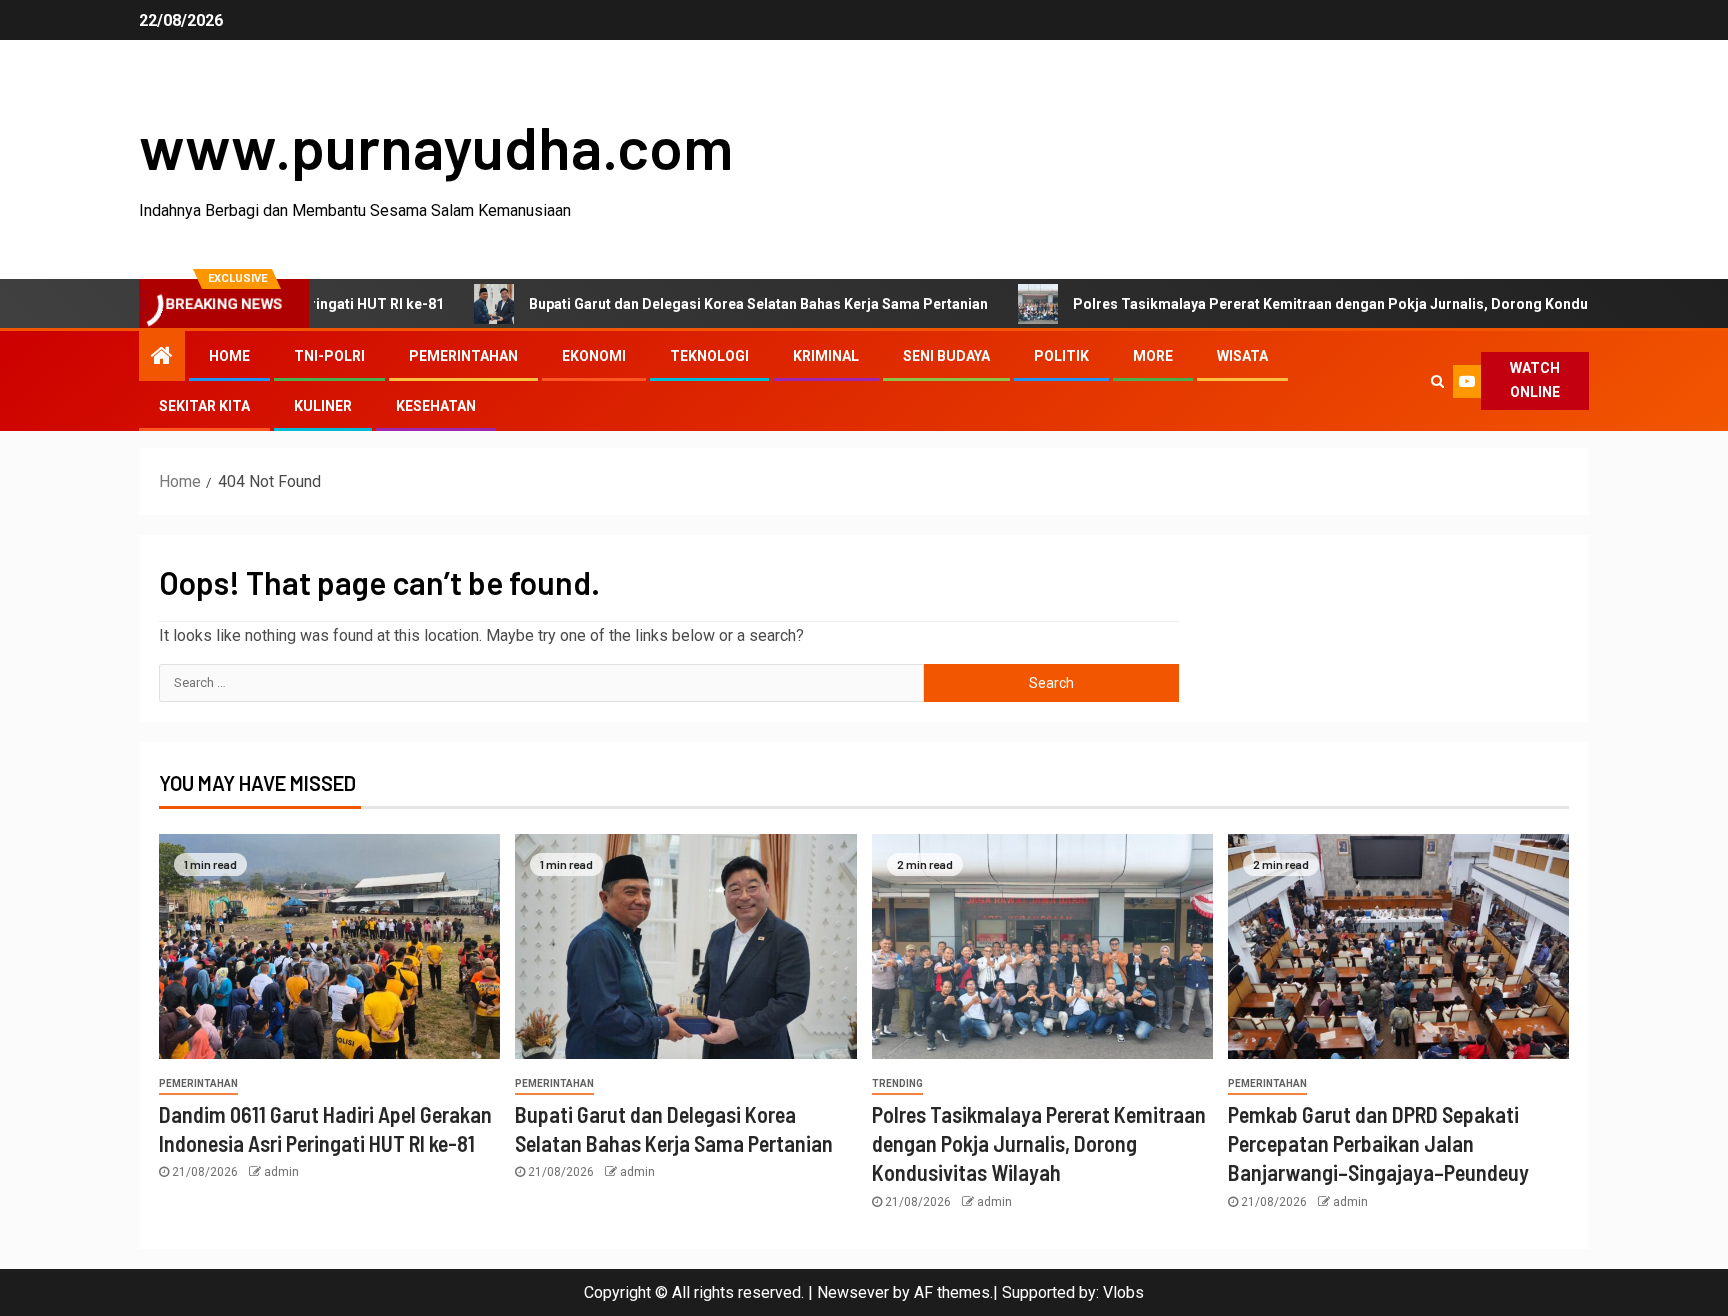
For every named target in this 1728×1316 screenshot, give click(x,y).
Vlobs (1123, 1292)
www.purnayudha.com (436, 146)
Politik (1061, 356)
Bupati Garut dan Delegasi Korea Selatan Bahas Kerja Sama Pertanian (703, 304)
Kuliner (323, 406)
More (1153, 356)
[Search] (1437, 381)
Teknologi (709, 356)
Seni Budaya (946, 356)
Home (229, 356)
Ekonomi (594, 356)
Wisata (1242, 356)
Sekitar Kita (204, 406)
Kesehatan (436, 406)
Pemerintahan (463, 356)
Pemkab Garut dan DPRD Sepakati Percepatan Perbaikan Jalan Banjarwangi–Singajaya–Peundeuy (1378, 1143)
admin (281, 1172)
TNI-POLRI (329, 356)
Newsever (853, 1292)
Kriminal (826, 356)
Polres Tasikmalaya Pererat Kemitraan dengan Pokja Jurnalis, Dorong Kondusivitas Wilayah (1324, 304)
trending (897, 1083)
